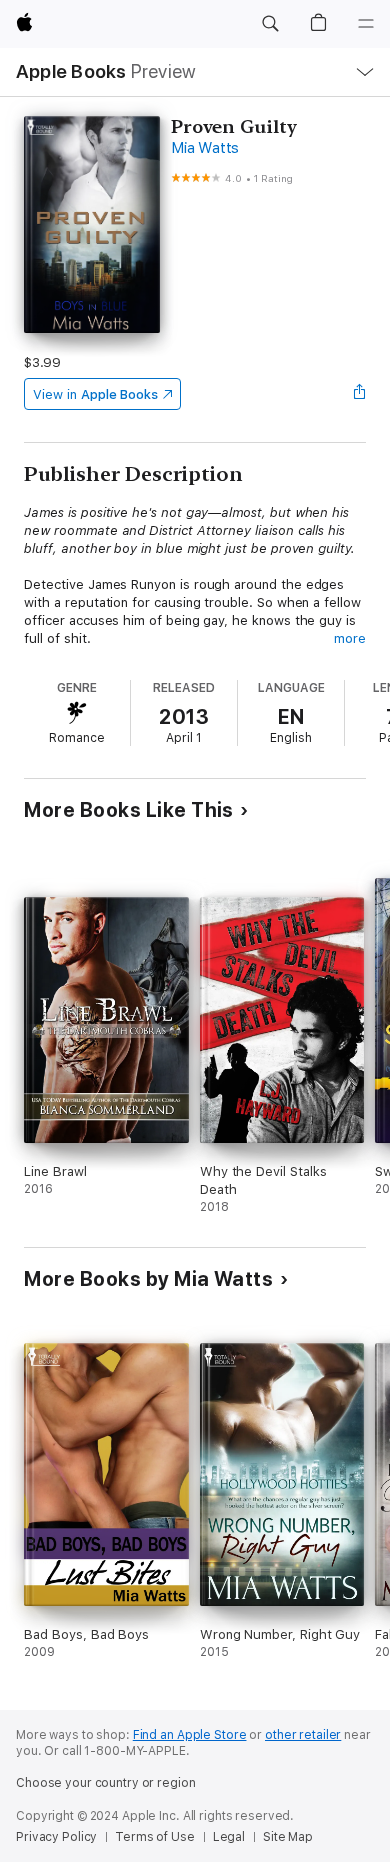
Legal (229, 1837)
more (350, 638)
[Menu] (366, 24)
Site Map (288, 1837)
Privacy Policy (56, 1837)
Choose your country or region (106, 1783)
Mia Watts (205, 148)
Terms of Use (155, 1837)
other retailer (303, 1735)
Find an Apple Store (190, 1735)
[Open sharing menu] (360, 394)
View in (95, 394)
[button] (270, 24)
